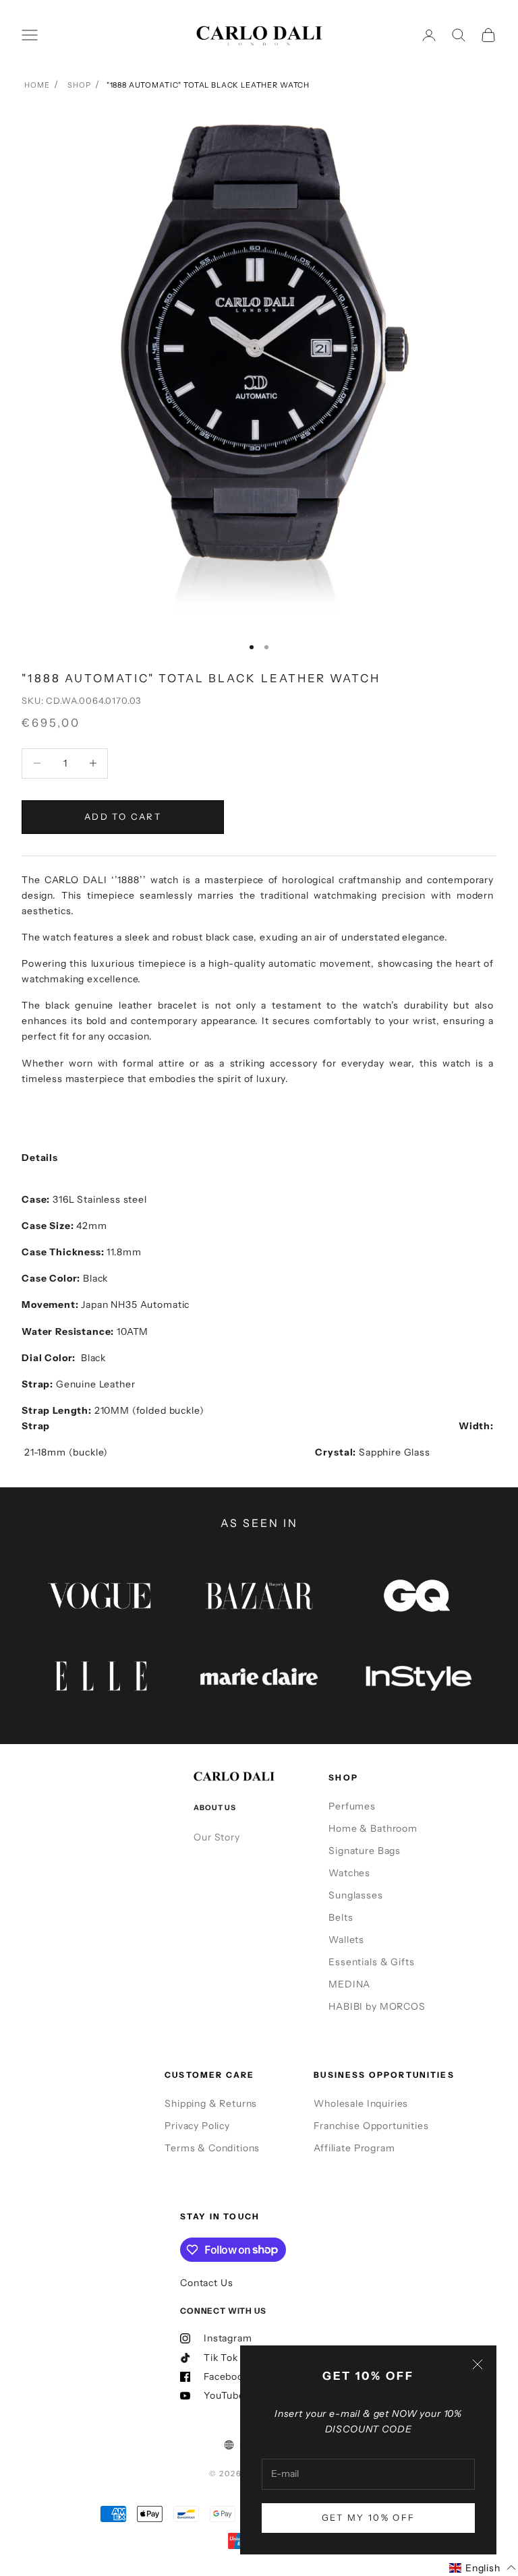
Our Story (217, 1837)
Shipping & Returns (211, 2103)
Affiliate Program (354, 2148)
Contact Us (206, 2283)
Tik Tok (221, 2358)
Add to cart (123, 816)
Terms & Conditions (212, 2148)
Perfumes (352, 1806)
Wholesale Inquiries (361, 2103)
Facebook (226, 2376)
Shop (79, 85)
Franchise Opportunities (371, 2126)
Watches (349, 1873)
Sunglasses (355, 1895)
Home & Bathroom (373, 1828)
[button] (483, 2568)
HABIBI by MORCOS (377, 2006)
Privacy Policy (197, 2126)
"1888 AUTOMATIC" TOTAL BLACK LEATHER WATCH (208, 85)
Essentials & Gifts (371, 1962)
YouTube (224, 2395)
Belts (341, 1917)
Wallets (346, 1940)
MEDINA (349, 1984)
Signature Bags (365, 1851)
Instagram (228, 2338)
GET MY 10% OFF (369, 2517)
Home (37, 85)
